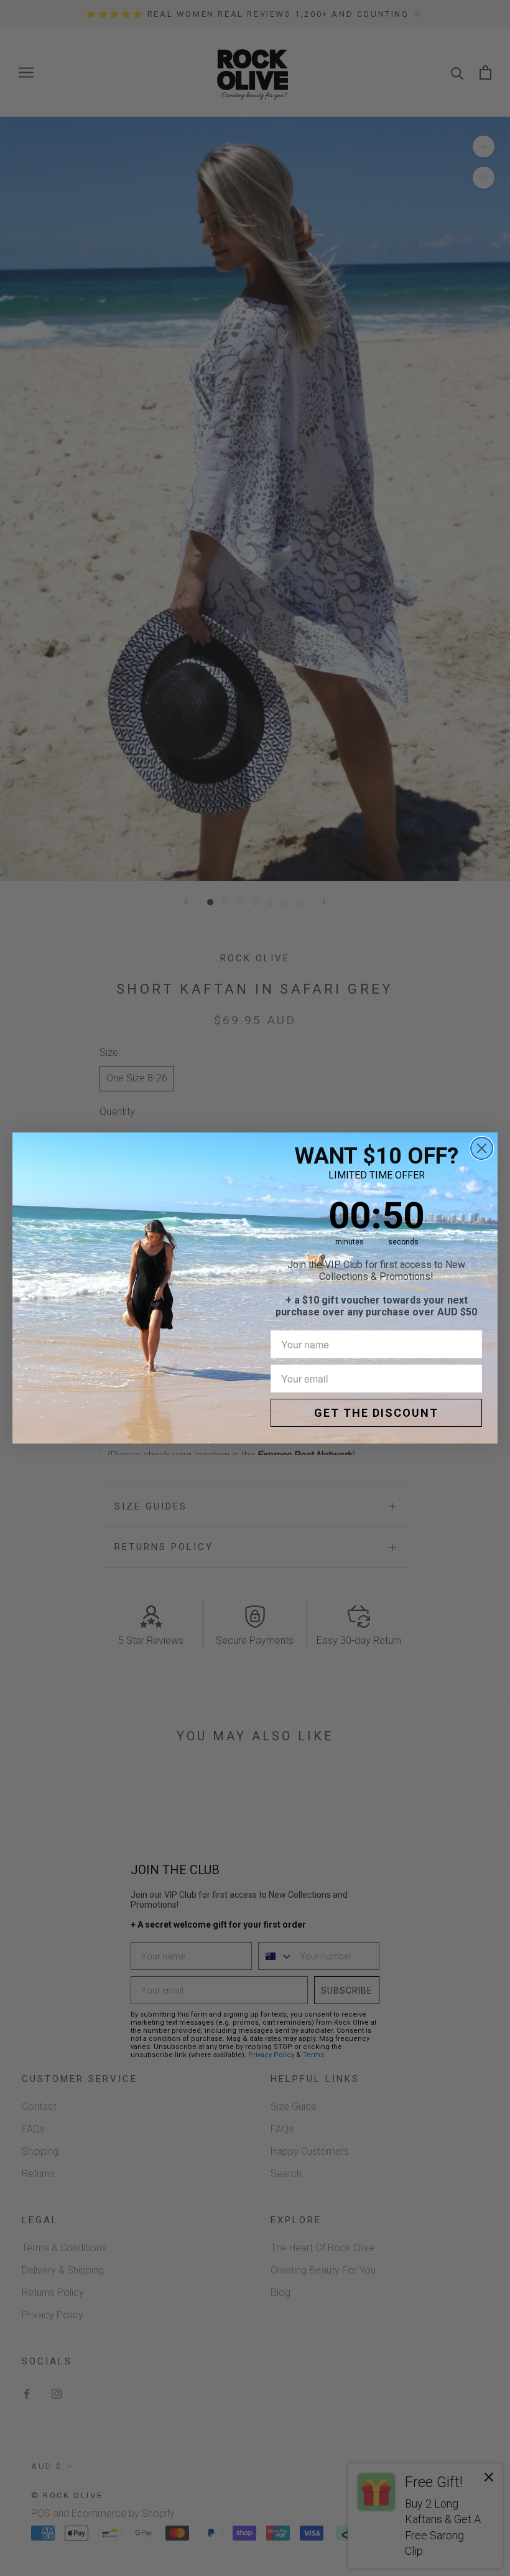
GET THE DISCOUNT (376, 1413)
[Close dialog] (482, 1148)
